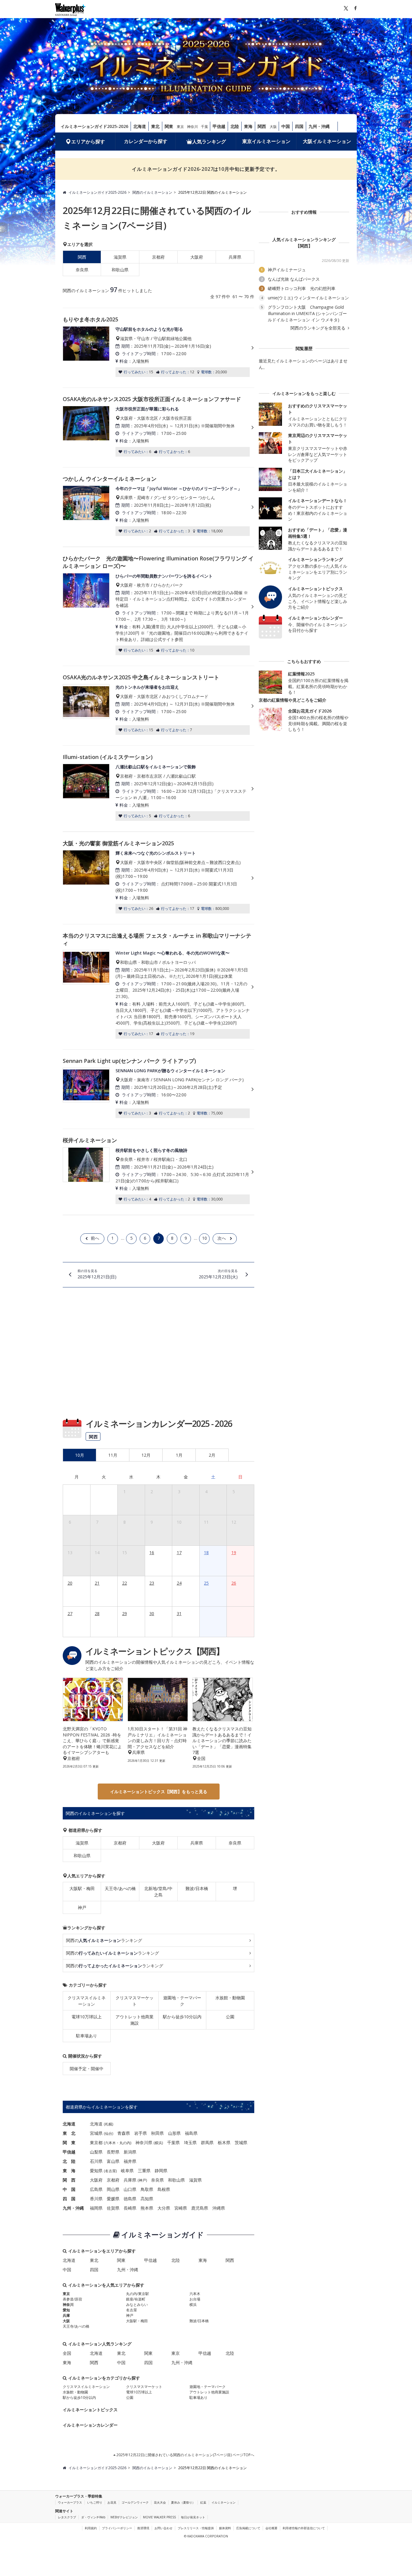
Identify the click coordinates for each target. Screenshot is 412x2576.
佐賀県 (113, 2208)
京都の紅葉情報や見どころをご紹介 (293, 700)
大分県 (164, 2208)
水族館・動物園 (230, 1998)
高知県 (147, 2199)
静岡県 (161, 2171)
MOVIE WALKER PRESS (159, 2517)
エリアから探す (88, 142)
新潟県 (130, 2152)
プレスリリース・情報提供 (196, 2528)
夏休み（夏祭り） (183, 2502)
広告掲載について (248, 2528)
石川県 (96, 2161)
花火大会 (160, 2502)
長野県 (113, 2152)
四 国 (69, 2199)
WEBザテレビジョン (124, 2517)
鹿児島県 (200, 2208)
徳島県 (130, 2199)
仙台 (109, 2133)
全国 (67, 2353)
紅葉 (203, 2502)
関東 (169, 126)
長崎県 (130, 2208)
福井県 (130, 2161)
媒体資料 (225, 2528)
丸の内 (125, 2143)
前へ (95, 1238)
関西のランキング (104, 1940)
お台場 (195, 2299)
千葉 (204, 127)
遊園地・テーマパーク (182, 2001)
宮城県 (96, 2133)
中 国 (69, 2189)
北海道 (140, 126)
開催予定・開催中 (87, 2069)
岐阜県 (127, 2171)
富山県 (113, 2161)
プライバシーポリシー (117, 2528)
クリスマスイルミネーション (87, 2001)
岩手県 (141, 2133)
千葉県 (173, 2142)
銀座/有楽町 (136, 2299)
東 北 (69, 2133)
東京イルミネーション (266, 141)
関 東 (69, 2142)
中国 (286, 126)
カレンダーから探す (146, 141)
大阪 (273, 127)
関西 (262, 126)
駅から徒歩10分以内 (182, 2017)
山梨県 (96, 2152)
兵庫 (66, 2315)
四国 (299, 126)
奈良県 (82, 270)
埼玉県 (190, 2142)
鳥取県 (147, 2189)
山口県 (130, 2189)
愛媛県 (113, 2199)
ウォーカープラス (70, 2502)
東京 (180, 127)
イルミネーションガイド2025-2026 (94, 126)
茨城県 (241, 2142)
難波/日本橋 (197, 1888)
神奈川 (192, 127)
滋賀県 (120, 257)
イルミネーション (223, 2502)
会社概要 (271, 2528)
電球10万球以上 (87, 2017)
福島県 (191, 2133)
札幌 (109, 2124)
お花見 (112, 2502)
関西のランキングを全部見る (319, 328)
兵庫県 (235, 257)
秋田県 (157, 2133)
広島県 (96, 2189)
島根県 (164, 2189)
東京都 (96, 2142)
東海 (248, 126)
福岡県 (96, 2208)
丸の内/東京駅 (138, 2294)
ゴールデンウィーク (135, 2502)
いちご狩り (95, 2502)
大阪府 (197, 257)
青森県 (124, 2133)
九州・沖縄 (319, 126)
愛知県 (96, 2171)
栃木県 (224, 2142)
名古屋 (110, 2171)
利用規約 (91, 2528)
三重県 (144, 2171)
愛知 (66, 2310)
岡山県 (113, 2189)
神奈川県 (144, 2142)
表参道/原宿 (72, 2299)
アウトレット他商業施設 (135, 2020)
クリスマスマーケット (135, 2001)
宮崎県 (181, 2208)
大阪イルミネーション (327, 141)
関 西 (69, 2180)
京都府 (158, 257)
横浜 (158, 2143)
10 (204, 1238)
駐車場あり (87, 2036)
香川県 (96, 2199)
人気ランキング (209, 142)
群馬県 (207, 2142)
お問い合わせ (163, 2528)
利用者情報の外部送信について (304, 2528)
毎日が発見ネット (193, 2517)
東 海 (69, 2171)
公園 (230, 2017)
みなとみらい (137, 2305)
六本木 (110, 2143)
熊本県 (147, 2208)
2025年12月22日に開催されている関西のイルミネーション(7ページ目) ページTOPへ (185, 2455)
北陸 (235, 126)
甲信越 (219, 126)
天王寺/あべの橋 (120, 1888)
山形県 (174, 2133)
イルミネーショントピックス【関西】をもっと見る (159, 1792)
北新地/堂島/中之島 (158, 1892)
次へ (222, 1238)
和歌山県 (120, 270)
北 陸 (69, 2161)
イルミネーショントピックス (90, 2410)
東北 (155, 126)
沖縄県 (219, 2208)
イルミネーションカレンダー (90, 2425)
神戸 (82, 1907)
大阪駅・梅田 (82, 1888)
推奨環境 (143, 2528)
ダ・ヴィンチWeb (93, 2517)
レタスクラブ (67, 2517)
